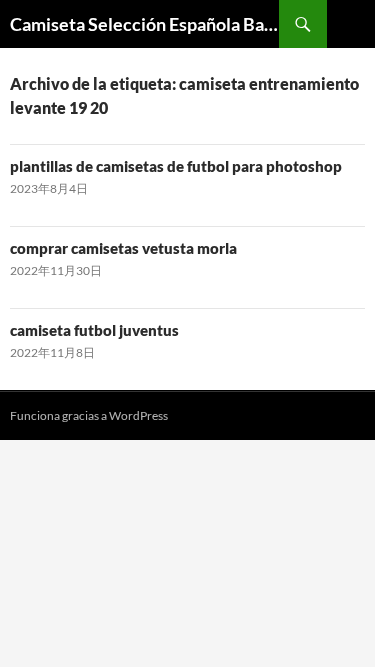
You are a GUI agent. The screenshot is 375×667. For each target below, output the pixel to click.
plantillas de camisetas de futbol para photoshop (176, 166)
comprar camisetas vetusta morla (123, 248)
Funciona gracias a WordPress (89, 415)
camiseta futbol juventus (94, 330)
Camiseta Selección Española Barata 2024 (144, 24)
